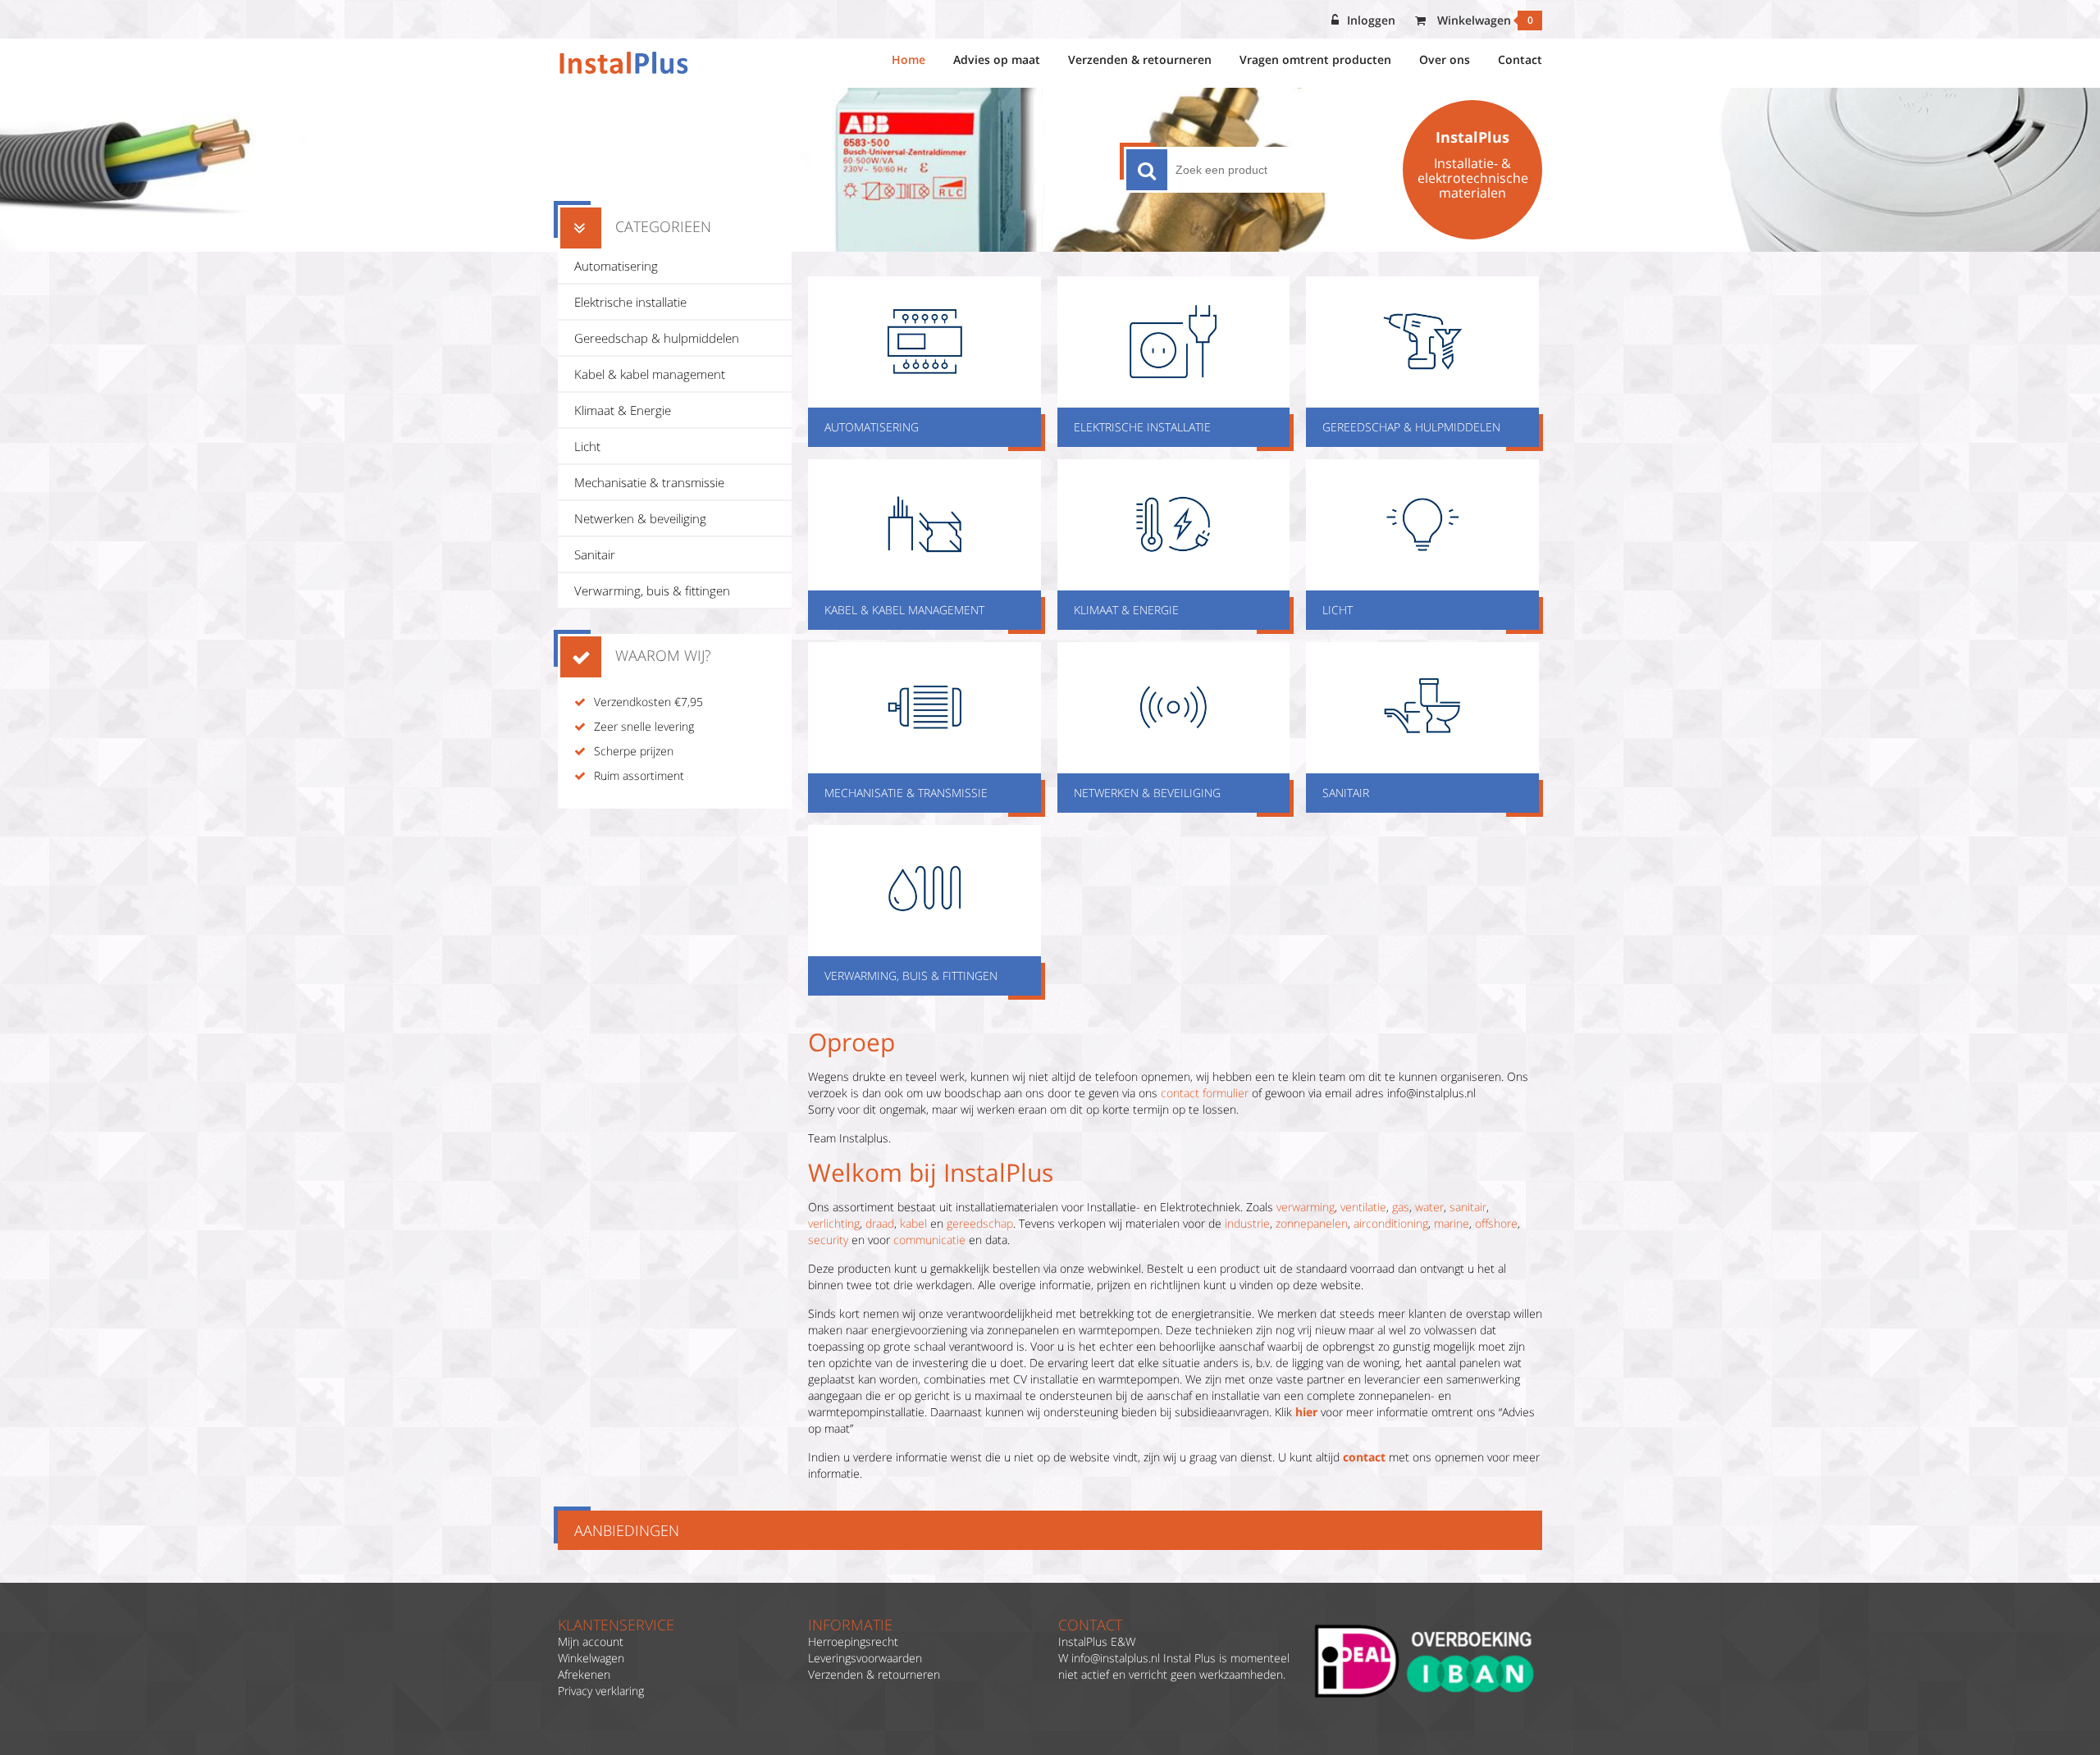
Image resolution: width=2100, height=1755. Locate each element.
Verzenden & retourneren (1140, 59)
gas (1401, 1207)
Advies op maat (997, 59)
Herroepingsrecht (853, 1641)
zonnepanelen (1312, 1223)
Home (908, 59)
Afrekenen (584, 1674)
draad (880, 1223)
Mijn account (591, 1641)
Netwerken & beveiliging (640, 518)
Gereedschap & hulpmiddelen (657, 338)
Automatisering (616, 266)
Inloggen (1371, 20)
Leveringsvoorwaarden (865, 1658)
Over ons (1445, 59)
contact (1364, 1457)
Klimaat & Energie (623, 410)
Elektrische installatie (630, 302)
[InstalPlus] (624, 63)
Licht (587, 446)
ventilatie (1363, 1207)
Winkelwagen (1484, 20)
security (828, 1240)
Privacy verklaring (601, 1691)
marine (1452, 1223)
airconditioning (1391, 1223)
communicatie (929, 1240)
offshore (1496, 1223)
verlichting (834, 1223)
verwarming (1306, 1207)
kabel (913, 1223)
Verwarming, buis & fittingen (652, 590)
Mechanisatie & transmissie (649, 482)
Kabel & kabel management (650, 374)
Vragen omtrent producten (1315, 59)
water (1429, 1207)
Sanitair (595, 554)
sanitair (1468, 1207)
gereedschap (980, 1223)
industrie (1247, 1223)
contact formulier (1205, 1093)
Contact (1520, 59)
